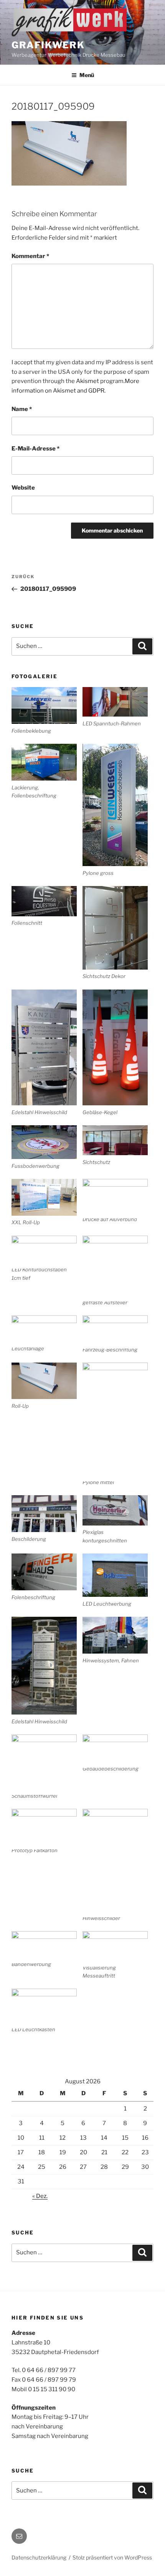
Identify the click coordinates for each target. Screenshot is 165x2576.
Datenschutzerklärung (39, 2557)
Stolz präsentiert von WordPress (112, 2557)
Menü (87, 75)
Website (23, 488)
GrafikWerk (48, 45)
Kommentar (30, 256)
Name (22, 409)
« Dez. (40, 2196)
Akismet (87, 381)
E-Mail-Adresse (35, 449)
